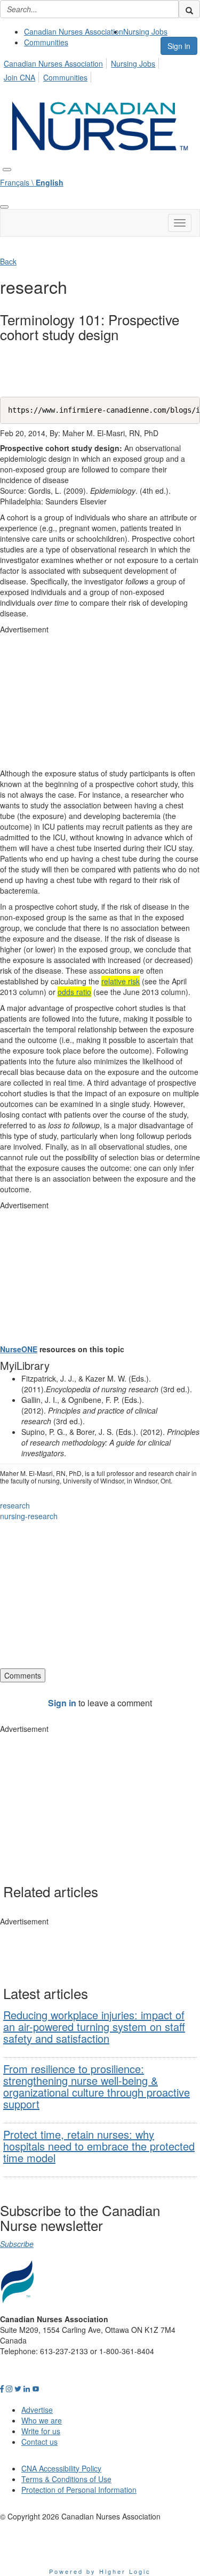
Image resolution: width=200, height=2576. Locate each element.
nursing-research (29, 1516)
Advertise (37, 2410)
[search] (189, 9)
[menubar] (100, 69)
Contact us (39, 2442)
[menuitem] (74, 31)
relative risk (121, 981)
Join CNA (19, 77)
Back (8, 261)
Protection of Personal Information (79, 2490)
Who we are (42, 2420)
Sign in (179, 46)
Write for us (41, 2431)
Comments (23, 1675)
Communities (46, 42)
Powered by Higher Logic (100, 2571)
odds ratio (74, 992)
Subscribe (17, 2244)
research (15, 1505)
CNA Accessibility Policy (61, 2468)
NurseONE (19, 1349)
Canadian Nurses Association (74, 31)
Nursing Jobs (145, 31)
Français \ (32, 182)
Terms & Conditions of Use (66, 2479)
